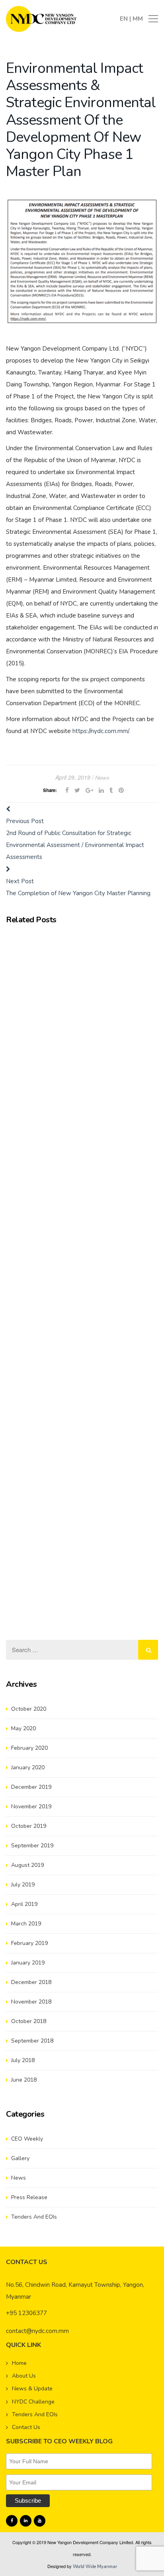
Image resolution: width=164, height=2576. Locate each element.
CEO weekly (27, 2139)
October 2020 (29, 1709)
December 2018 (31, 1982)
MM (138, 19)
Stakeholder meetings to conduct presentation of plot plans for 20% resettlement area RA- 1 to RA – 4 (80, 991)
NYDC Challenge (33, 2402)
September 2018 (32, 2041)
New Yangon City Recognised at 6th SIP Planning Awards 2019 (71, 1143)
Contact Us (26, 2427)
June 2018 (24, 2080)
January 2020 (28, 1767)
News (102, 778)
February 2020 (29, 1748)
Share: (50, 790)
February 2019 (29, 1943)
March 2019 (26, 1924)
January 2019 (28, 1963)
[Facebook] (12, 2521)
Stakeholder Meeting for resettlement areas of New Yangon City (77, 1460)
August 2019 (27, 1865)
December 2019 (31, 1787)
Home (19, 2363)
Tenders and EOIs (34, 2217)
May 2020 (23, 1728)
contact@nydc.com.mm (37, 2331)
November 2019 (31, 1807)
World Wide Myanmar (95, 2567)
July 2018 (23, 2060)
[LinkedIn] (26, 2521)
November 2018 (31, 2002)
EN (125, 19)
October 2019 (29, 1826)
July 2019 (23, 1885)
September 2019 (32, 1846)
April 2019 (24, 1904)
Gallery (20, 2158)
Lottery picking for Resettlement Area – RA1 (65, 939)
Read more (122, 976)
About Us (24, 2376)
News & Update (32, 2389)
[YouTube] (40, 2521)
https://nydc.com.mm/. (101, 731)
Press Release (29, 2197)
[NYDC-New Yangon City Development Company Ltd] (41, 18)
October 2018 (29, 2021)
